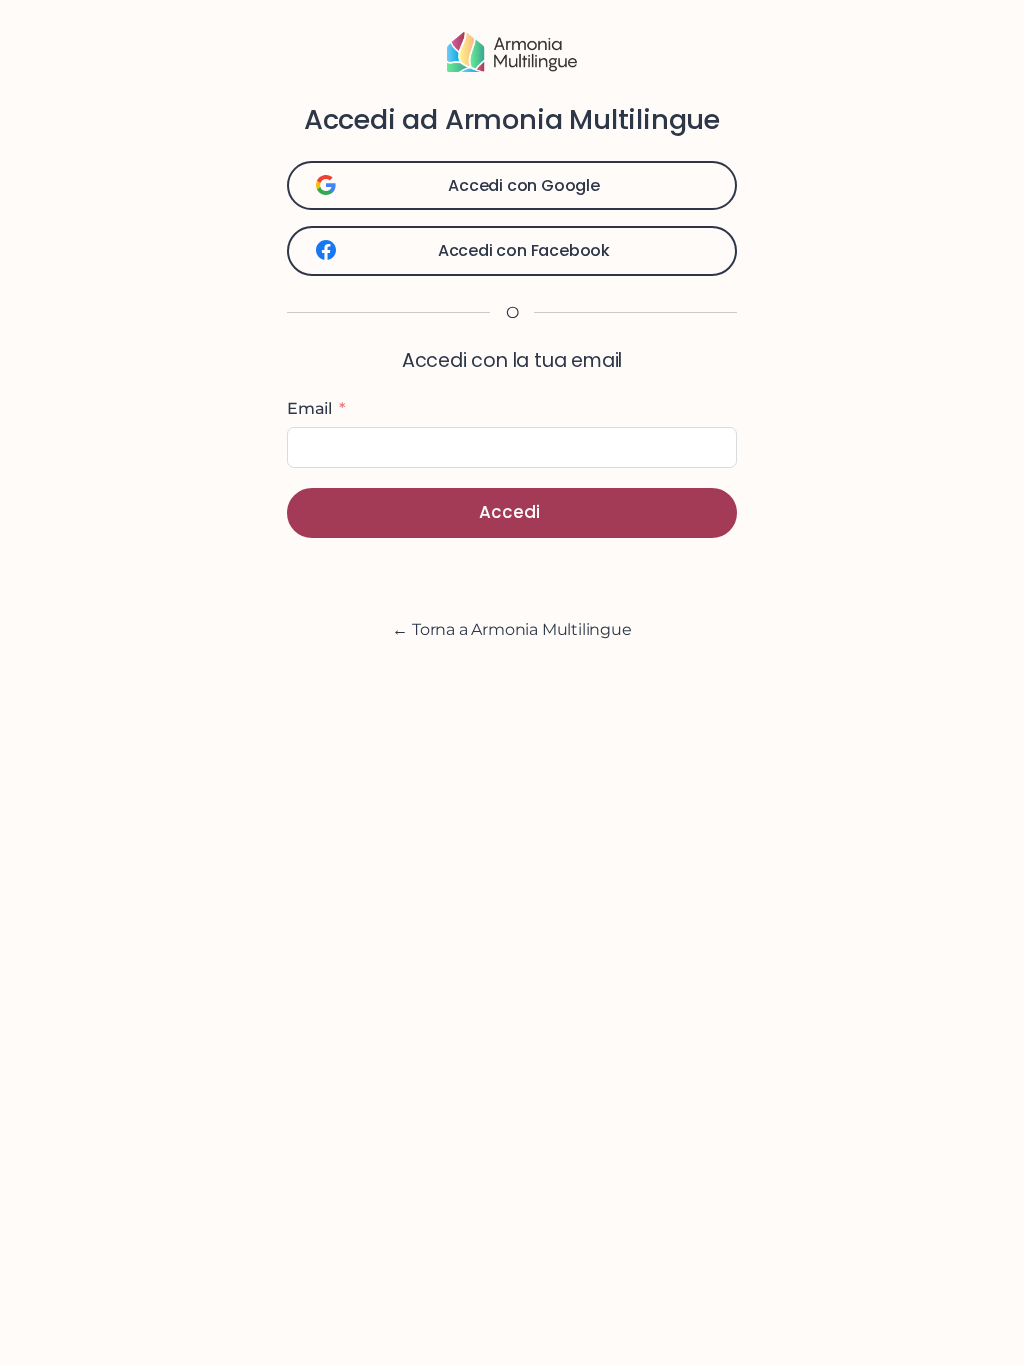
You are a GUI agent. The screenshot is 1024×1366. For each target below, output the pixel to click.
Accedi (509, 512)
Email (309, 408)
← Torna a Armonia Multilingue (511, 629)
